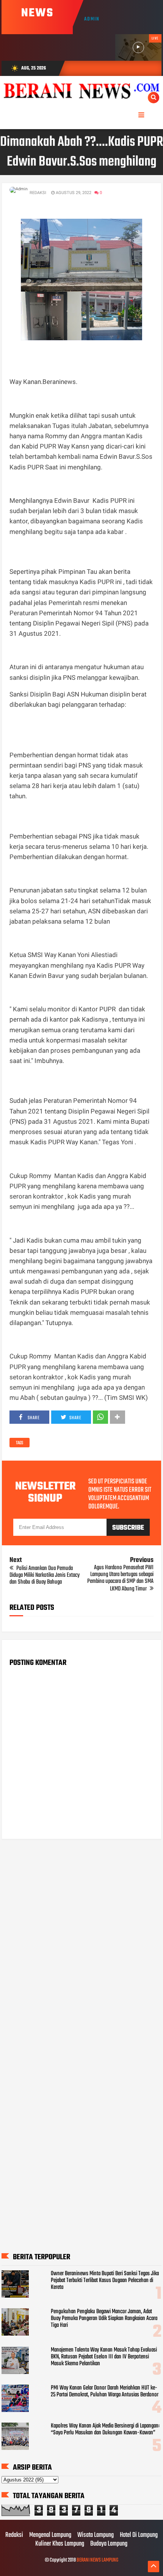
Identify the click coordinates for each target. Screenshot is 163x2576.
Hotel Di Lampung (139, 2535)
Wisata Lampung (96, 2535)
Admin (92, 19)
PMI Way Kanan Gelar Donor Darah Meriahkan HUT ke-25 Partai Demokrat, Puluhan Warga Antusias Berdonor (105, 2391)
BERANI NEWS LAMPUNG (97, 2560)
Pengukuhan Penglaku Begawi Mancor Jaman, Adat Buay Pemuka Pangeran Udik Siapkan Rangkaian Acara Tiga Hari (104, 2319)
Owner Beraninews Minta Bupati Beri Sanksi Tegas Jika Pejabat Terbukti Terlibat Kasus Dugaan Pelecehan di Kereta (105, 2281)
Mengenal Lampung (50, 2535)
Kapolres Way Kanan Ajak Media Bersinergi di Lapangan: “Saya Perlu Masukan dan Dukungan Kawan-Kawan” (105, 2429)
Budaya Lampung (109, 2544)
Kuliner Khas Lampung (60, 2544)
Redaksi (14, 2535)
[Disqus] (81, 1942)
